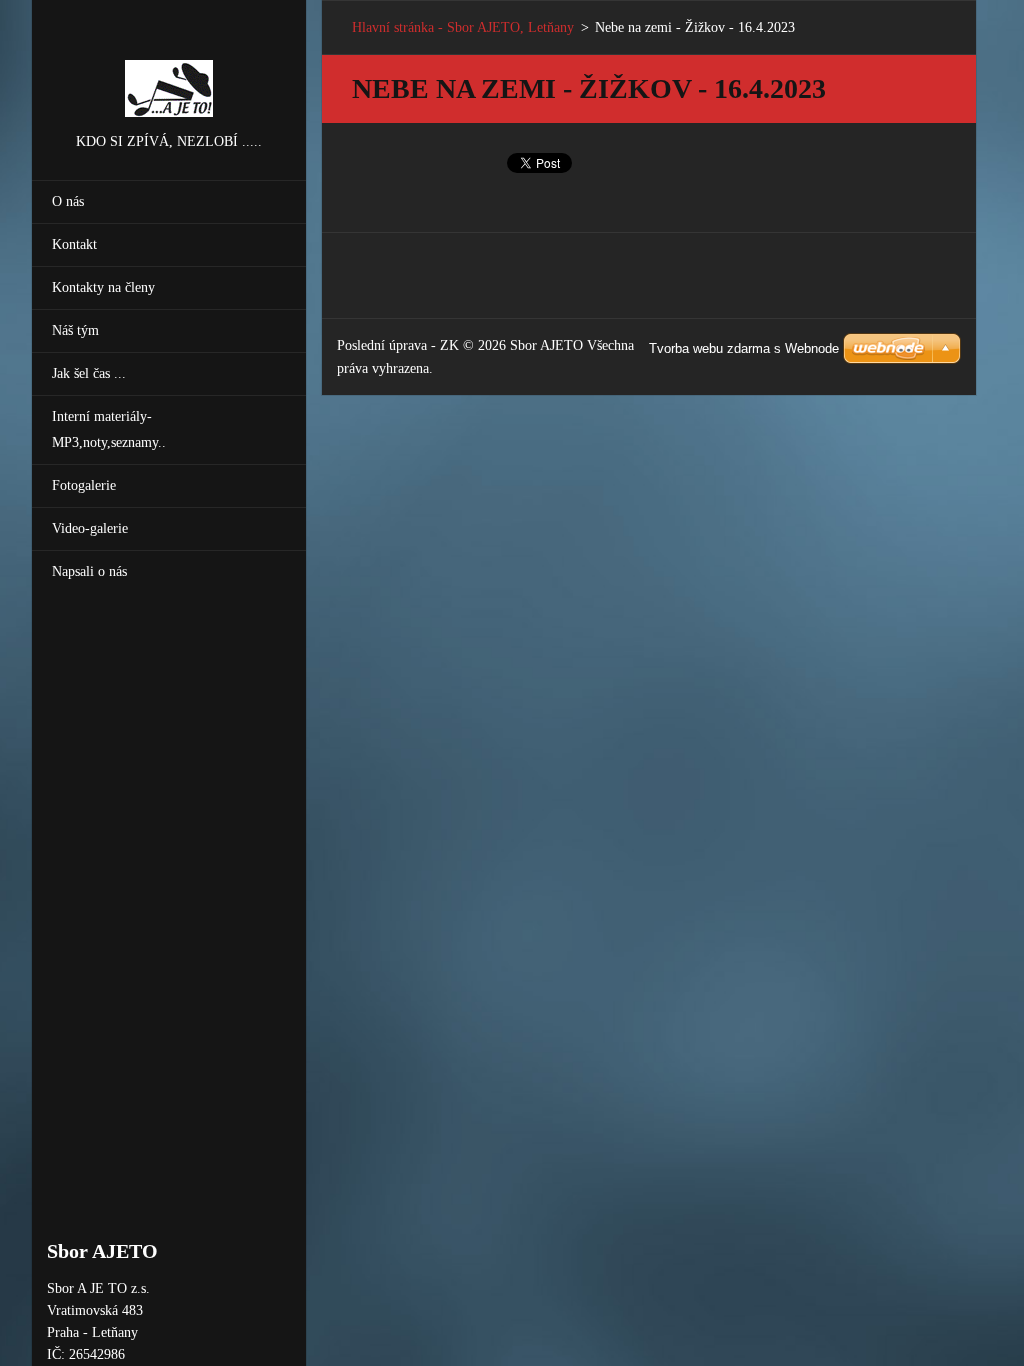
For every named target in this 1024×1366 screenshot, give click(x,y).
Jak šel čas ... (89, 373)
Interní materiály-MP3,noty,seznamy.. (109, 429)
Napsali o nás (89, 571)
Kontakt (74, 244)
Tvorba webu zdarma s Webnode (744, 348)
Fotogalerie (84, 485)
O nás (68, 201)
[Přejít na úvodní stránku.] (169, 65)
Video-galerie (90, 528)
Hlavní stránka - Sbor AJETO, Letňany (463, 27)
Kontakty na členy (103, 287)
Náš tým (75, 330)
